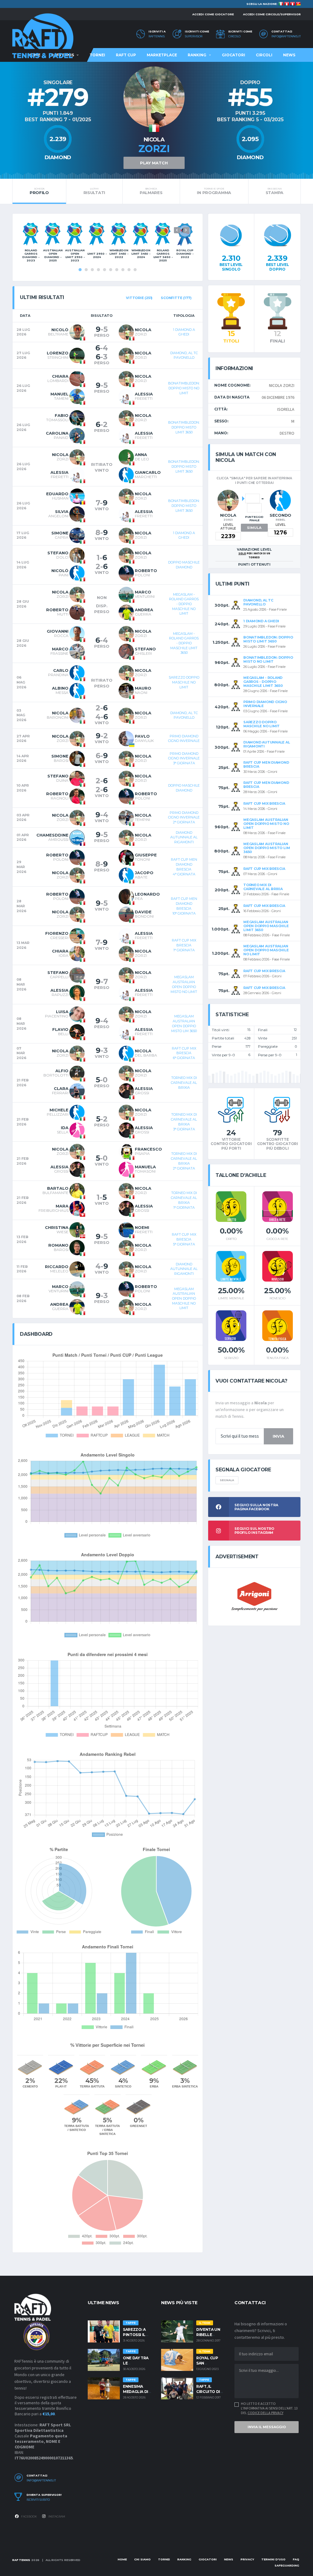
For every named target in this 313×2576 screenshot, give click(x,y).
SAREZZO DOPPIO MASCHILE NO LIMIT (184, 682)
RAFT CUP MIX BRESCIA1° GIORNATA (184, 945)
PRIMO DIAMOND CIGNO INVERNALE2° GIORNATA (184, 817)
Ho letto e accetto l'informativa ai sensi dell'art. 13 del (269, 2408)
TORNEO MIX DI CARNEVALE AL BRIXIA (184, 1082)
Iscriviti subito (38, 2500)
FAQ (296, 2559)
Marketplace (162, 55)
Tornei (97, 55)
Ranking (197, 55)
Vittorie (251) (139, 298)
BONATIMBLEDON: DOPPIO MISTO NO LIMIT (184, 388)
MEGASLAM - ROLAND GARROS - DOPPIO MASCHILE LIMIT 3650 (184, 643)
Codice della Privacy (265, 2413)
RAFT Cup (126, 55)
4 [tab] (98, 270)
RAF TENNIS (21, 2560)
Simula (254, 528)
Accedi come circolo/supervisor (272, 14)
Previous (177, 230)
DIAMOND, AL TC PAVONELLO (184, 355)
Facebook (29, 2516)
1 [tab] (80, 270)
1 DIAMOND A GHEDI (184, 332)
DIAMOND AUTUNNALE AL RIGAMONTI (184, 837)
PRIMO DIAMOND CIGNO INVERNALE (184, 739)
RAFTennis (157, 36)
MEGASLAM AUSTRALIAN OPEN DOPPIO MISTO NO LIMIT (184, 984)
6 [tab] (111, 270)
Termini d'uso (273, 2559)
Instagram (56, 2516)
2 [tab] (86, 270)
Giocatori (234, 55)
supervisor (194, 36)
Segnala (227, 1480)
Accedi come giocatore (213, 14)
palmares (151, 191)
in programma (214, 191)
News (289, 55)
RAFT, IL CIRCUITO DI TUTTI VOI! (208, 2392)
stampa (274, 191)
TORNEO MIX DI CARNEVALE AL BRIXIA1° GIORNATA (184, 1200)
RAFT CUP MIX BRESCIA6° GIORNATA (184, 1053)
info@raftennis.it (286, 36)
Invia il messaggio (267, 2427)
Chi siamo (142, 2559)
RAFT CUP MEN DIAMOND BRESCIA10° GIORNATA (184, 906)
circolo (234, 36)
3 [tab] (92, 270)
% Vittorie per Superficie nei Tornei (107, 2045)
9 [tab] (129, 270)
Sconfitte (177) (176, 298)
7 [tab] (117, 270)
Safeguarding (287, 2565)
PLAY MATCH (154, 163)
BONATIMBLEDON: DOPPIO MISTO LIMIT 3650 (184, 427)
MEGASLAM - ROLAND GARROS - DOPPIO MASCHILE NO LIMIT (184, 604)
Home (122, 2559)
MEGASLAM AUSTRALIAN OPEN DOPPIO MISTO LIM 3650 (184, 1023)
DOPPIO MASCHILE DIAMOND (184, 565)
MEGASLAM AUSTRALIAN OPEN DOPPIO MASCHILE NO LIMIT (184, 1299)
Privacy (247, 2559)
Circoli (264, 55)
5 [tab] (105, 270)
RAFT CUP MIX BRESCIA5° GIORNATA (184, 1239)
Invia (278, 1436)
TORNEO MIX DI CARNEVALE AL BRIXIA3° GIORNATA (184, 1122)
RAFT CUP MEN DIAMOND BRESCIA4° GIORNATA (184, 867)
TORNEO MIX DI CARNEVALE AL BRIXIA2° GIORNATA (184, 1161)
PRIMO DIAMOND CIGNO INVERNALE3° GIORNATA (184, 758)
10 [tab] (135, 270)
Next (186, 230)
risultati (94, 191)
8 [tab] (123, 270)
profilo (39, 191)
